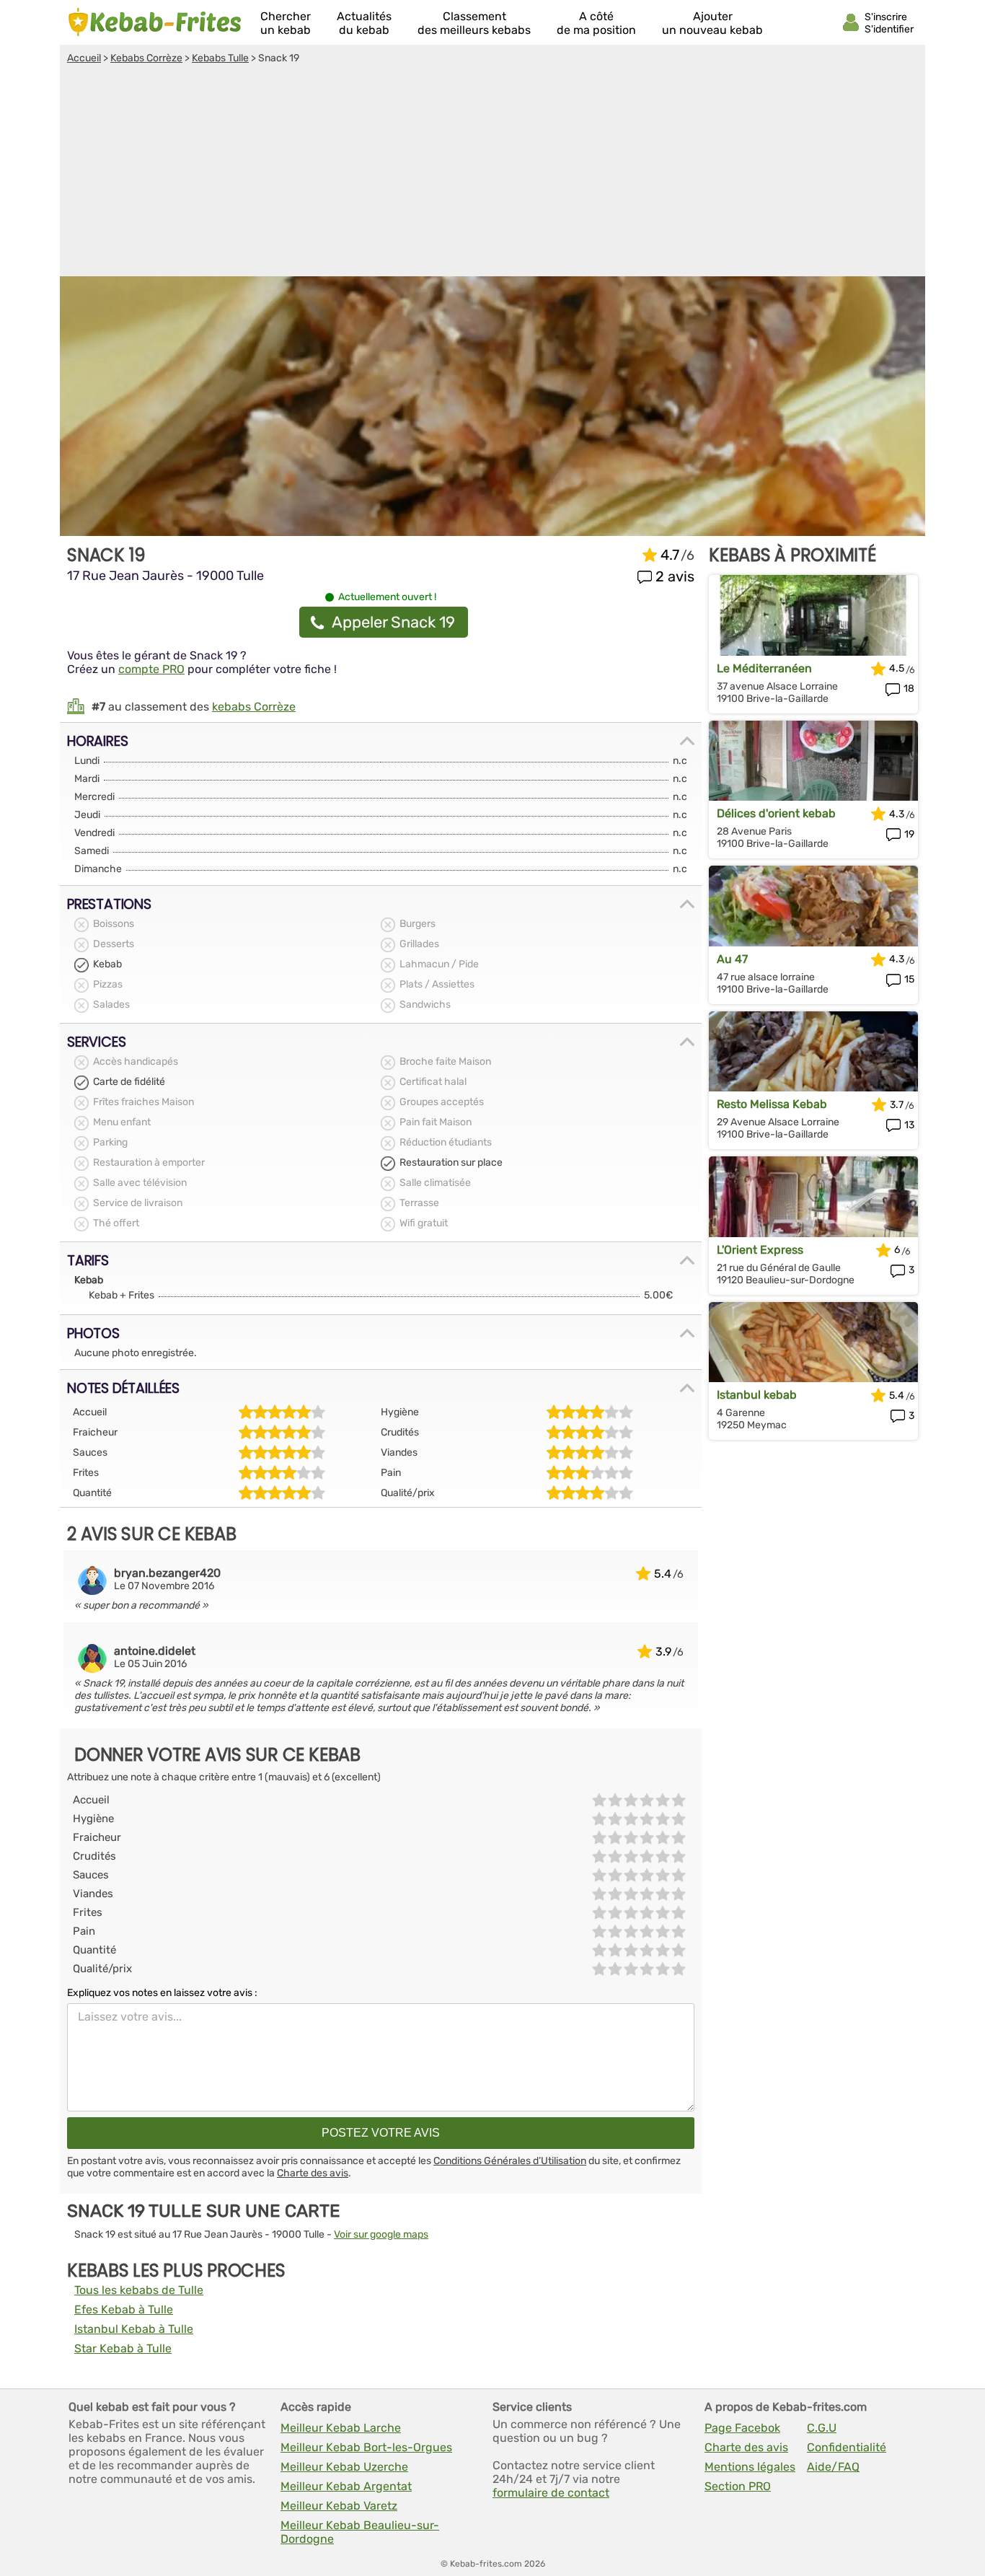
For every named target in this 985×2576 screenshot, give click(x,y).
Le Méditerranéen (764, 668)
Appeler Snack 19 (393, 622)
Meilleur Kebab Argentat (346, 2486)
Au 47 (732, 959)
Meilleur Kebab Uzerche (344, 2467)
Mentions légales (750, 2467)
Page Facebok (742, 2428)
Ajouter (712, 23)
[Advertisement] (492, 172)
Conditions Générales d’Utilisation (510, 2161)
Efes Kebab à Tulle (124, 2309)
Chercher (286, 23)
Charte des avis (313, 2173)
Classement (474, 23)
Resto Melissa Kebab (772, 1104)
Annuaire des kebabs (155, 22)
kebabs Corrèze (254, 707)
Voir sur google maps (381, 2234)
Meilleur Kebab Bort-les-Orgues (366, 2447)
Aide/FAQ (833, 2467)
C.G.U (822, 2428)
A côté (596, 23)
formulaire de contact (551, 2493)
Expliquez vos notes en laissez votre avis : (162, 1993)
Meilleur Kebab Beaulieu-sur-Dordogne (360, 2532)
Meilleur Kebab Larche (341, 2428)
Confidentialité (847, 2447)
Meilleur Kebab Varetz (339, 2506)
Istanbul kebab (757, 1395)
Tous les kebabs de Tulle (139, 2290)
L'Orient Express (760, 1250)
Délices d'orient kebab (776, 813)
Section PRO (738, 2486)
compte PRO (151, 669)
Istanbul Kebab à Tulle (134, 2329)
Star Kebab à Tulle (123, 2348)
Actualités (364, 23)
